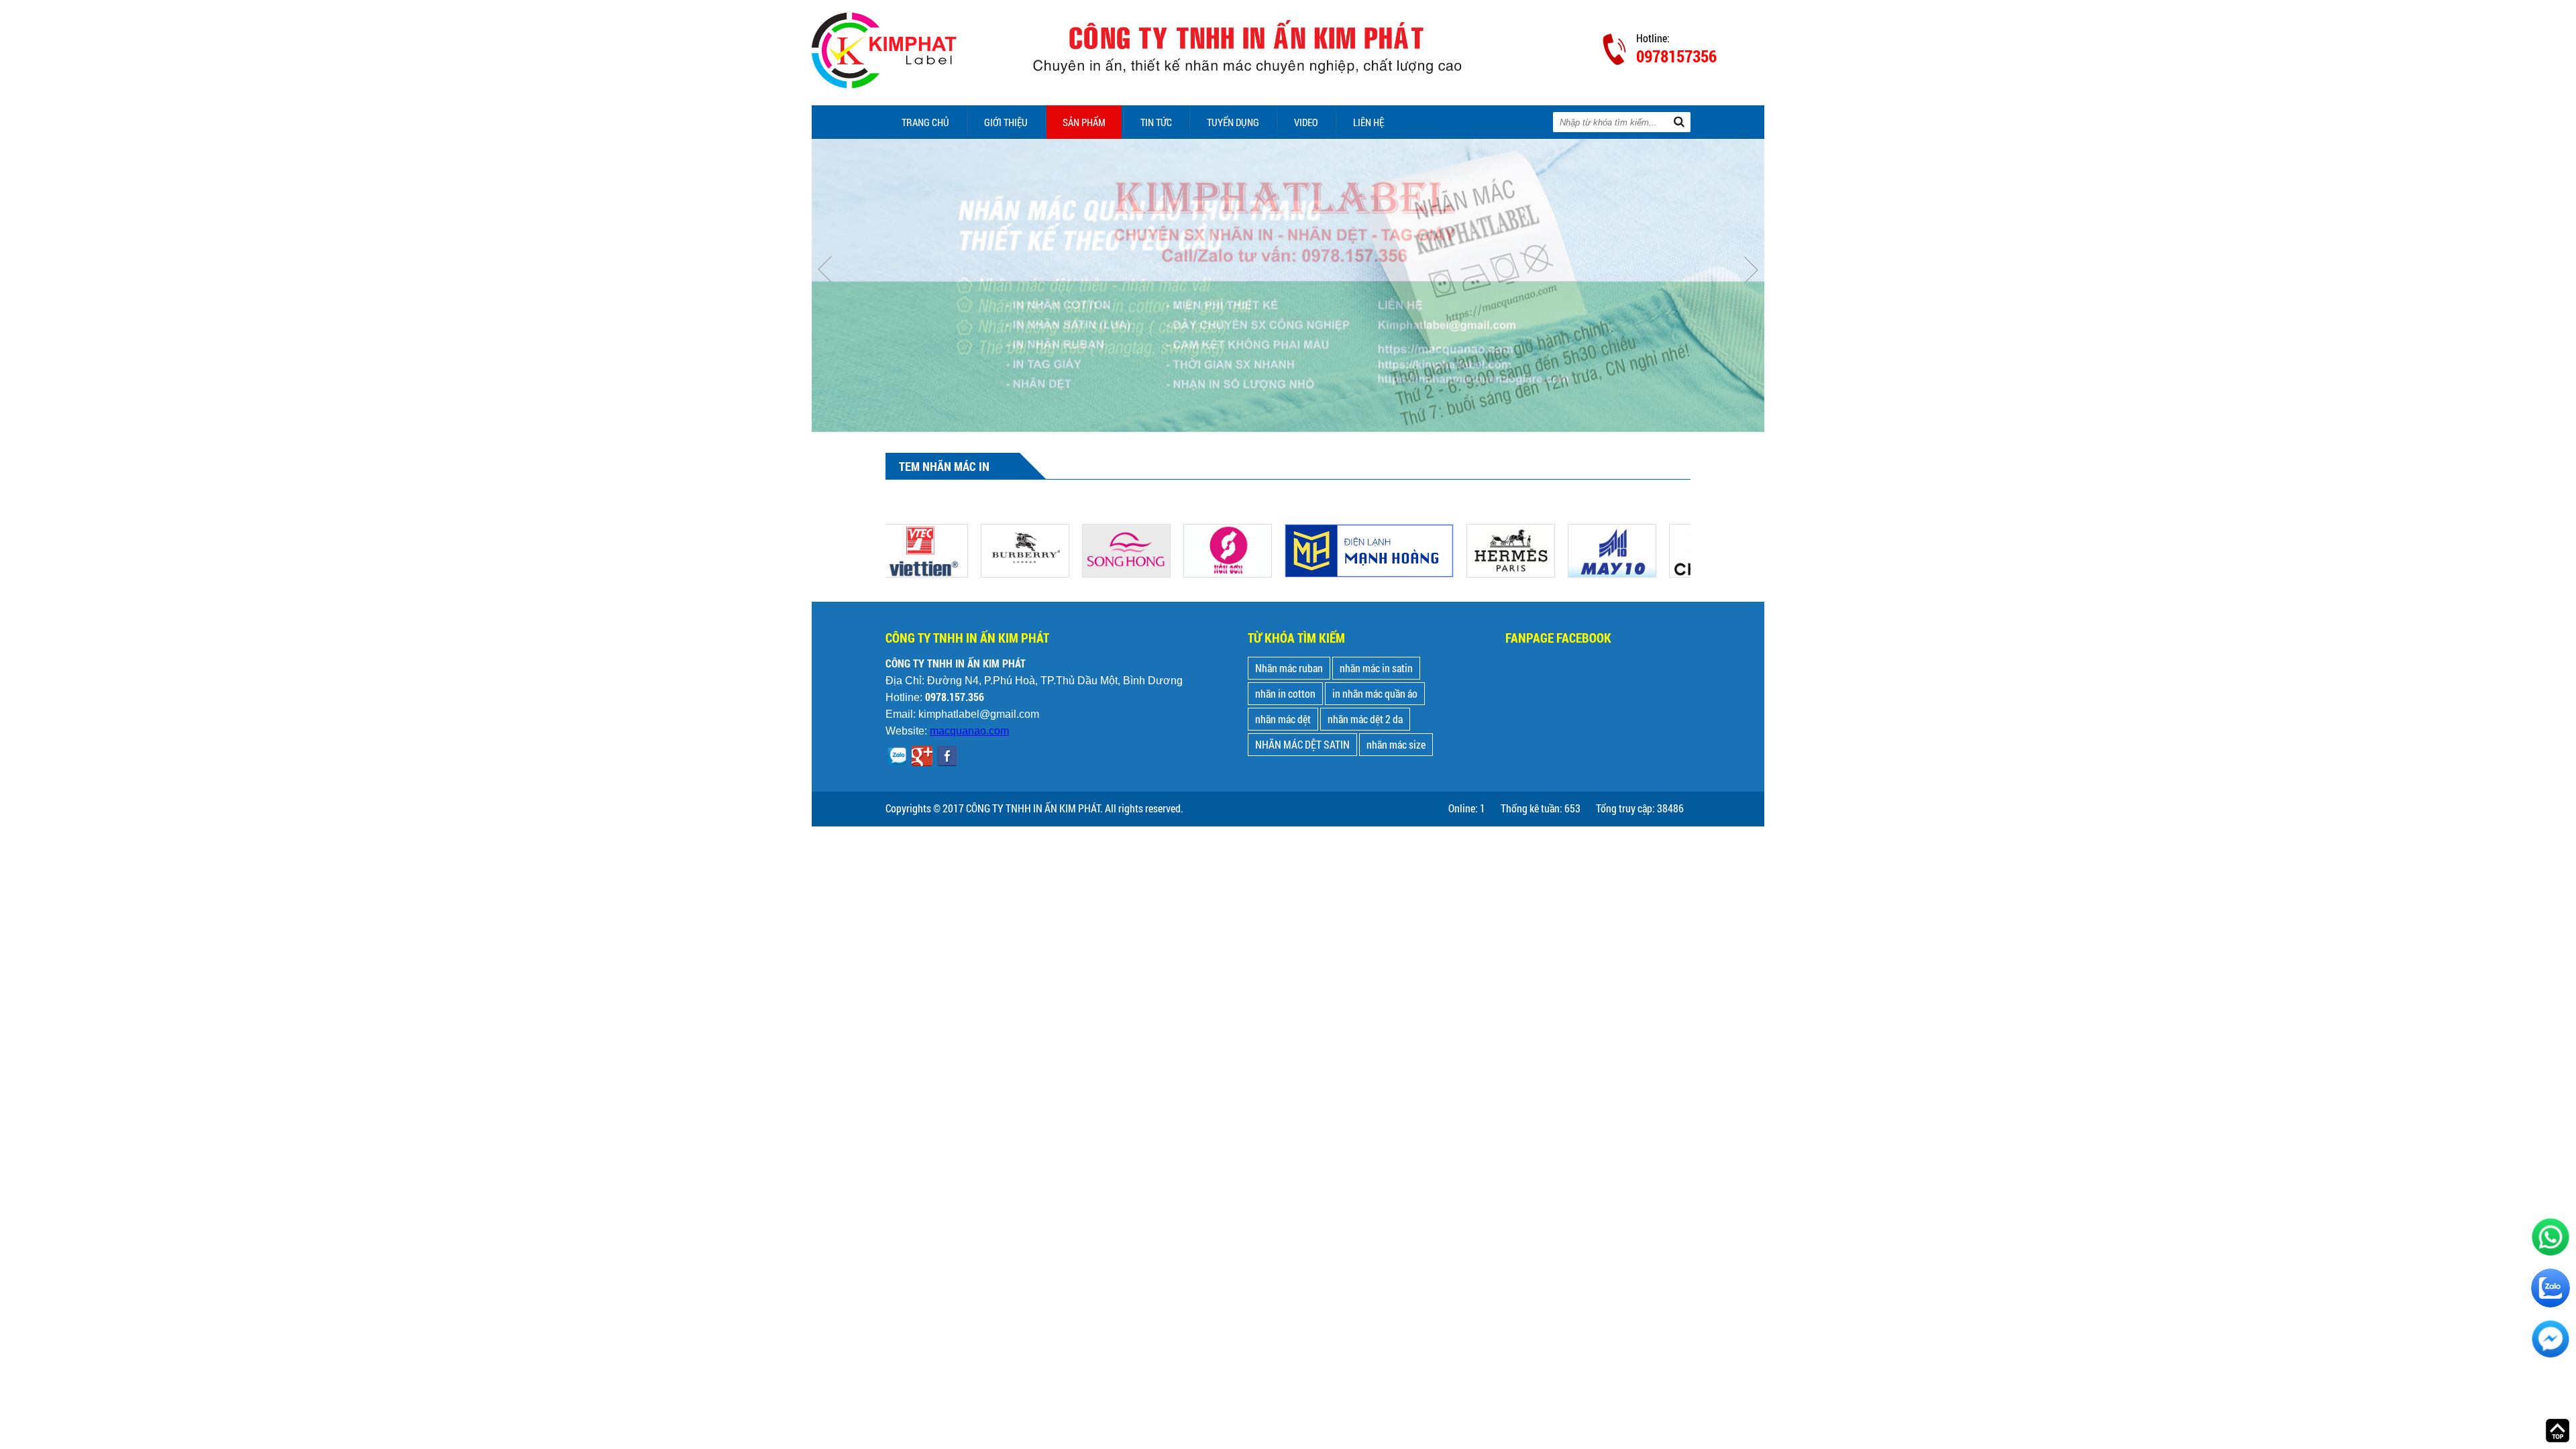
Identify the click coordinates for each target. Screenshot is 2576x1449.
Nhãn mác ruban (1289, 668)
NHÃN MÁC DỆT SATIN (1302, 744)
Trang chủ (925, 122)
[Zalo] (897, 758)
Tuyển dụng (1233, 122)
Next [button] (1751, 270)
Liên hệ (1368, 122)
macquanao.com (969, 731)
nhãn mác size (1396, 744)
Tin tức (1156, 122)
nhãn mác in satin (1376, 668)
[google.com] (922, 758)
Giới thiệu (1006, 122)
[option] (1288, 285)
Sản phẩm (1084, 122)
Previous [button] (825, 270)
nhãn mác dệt (1283, 719)
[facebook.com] (947, 758)
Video (1306, 122)
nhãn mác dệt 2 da (1365, 719)
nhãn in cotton (1285, 693)
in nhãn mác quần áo (1375, 693)
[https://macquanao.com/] (983, 532)
